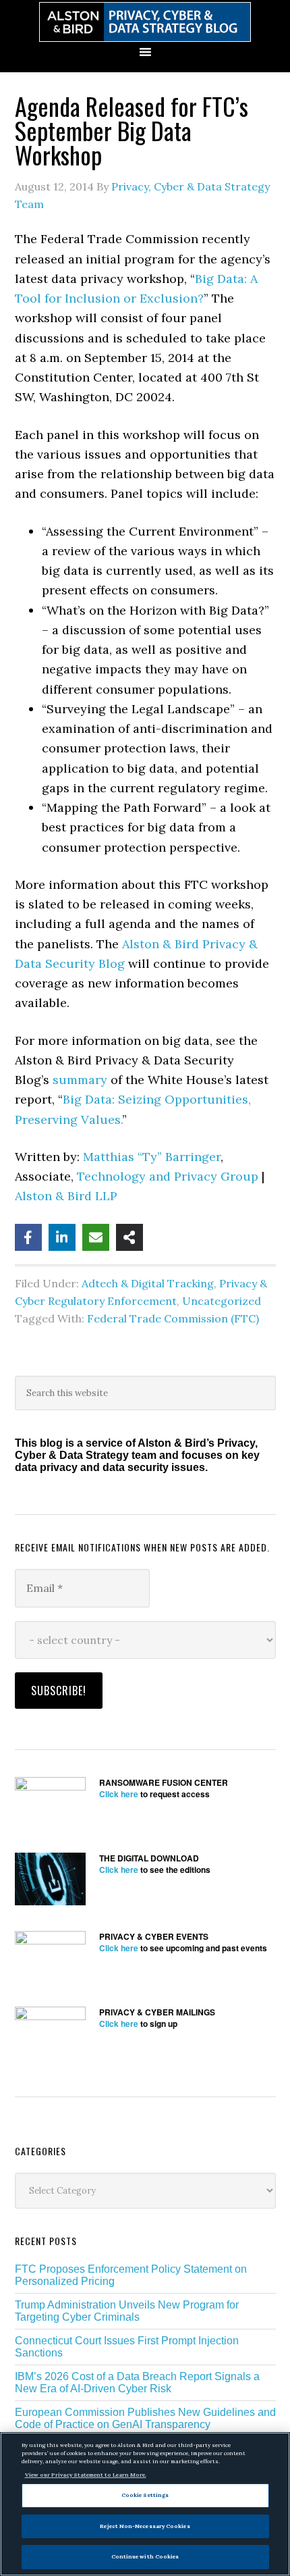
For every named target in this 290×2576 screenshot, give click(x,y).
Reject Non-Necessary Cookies (145, 2526)
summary (80, 1080)
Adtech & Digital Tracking (148, 1283)
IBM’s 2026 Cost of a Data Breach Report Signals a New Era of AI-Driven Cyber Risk (137, 2382)
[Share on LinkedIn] (62, 1237)
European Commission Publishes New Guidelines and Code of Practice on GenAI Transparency (145, 2418)
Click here (119, 1794)
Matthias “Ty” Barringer (152, 1157)
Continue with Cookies (145, 2556)
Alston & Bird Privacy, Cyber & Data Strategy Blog (145, 22)
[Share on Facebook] (28, 1237)
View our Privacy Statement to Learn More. (86, 2475)
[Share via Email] (96, 1237)
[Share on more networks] (129, 1237)
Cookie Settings (145, 2495)
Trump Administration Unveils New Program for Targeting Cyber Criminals (127, 2311)
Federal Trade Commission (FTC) (173, 1318)
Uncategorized (222, 1301)
